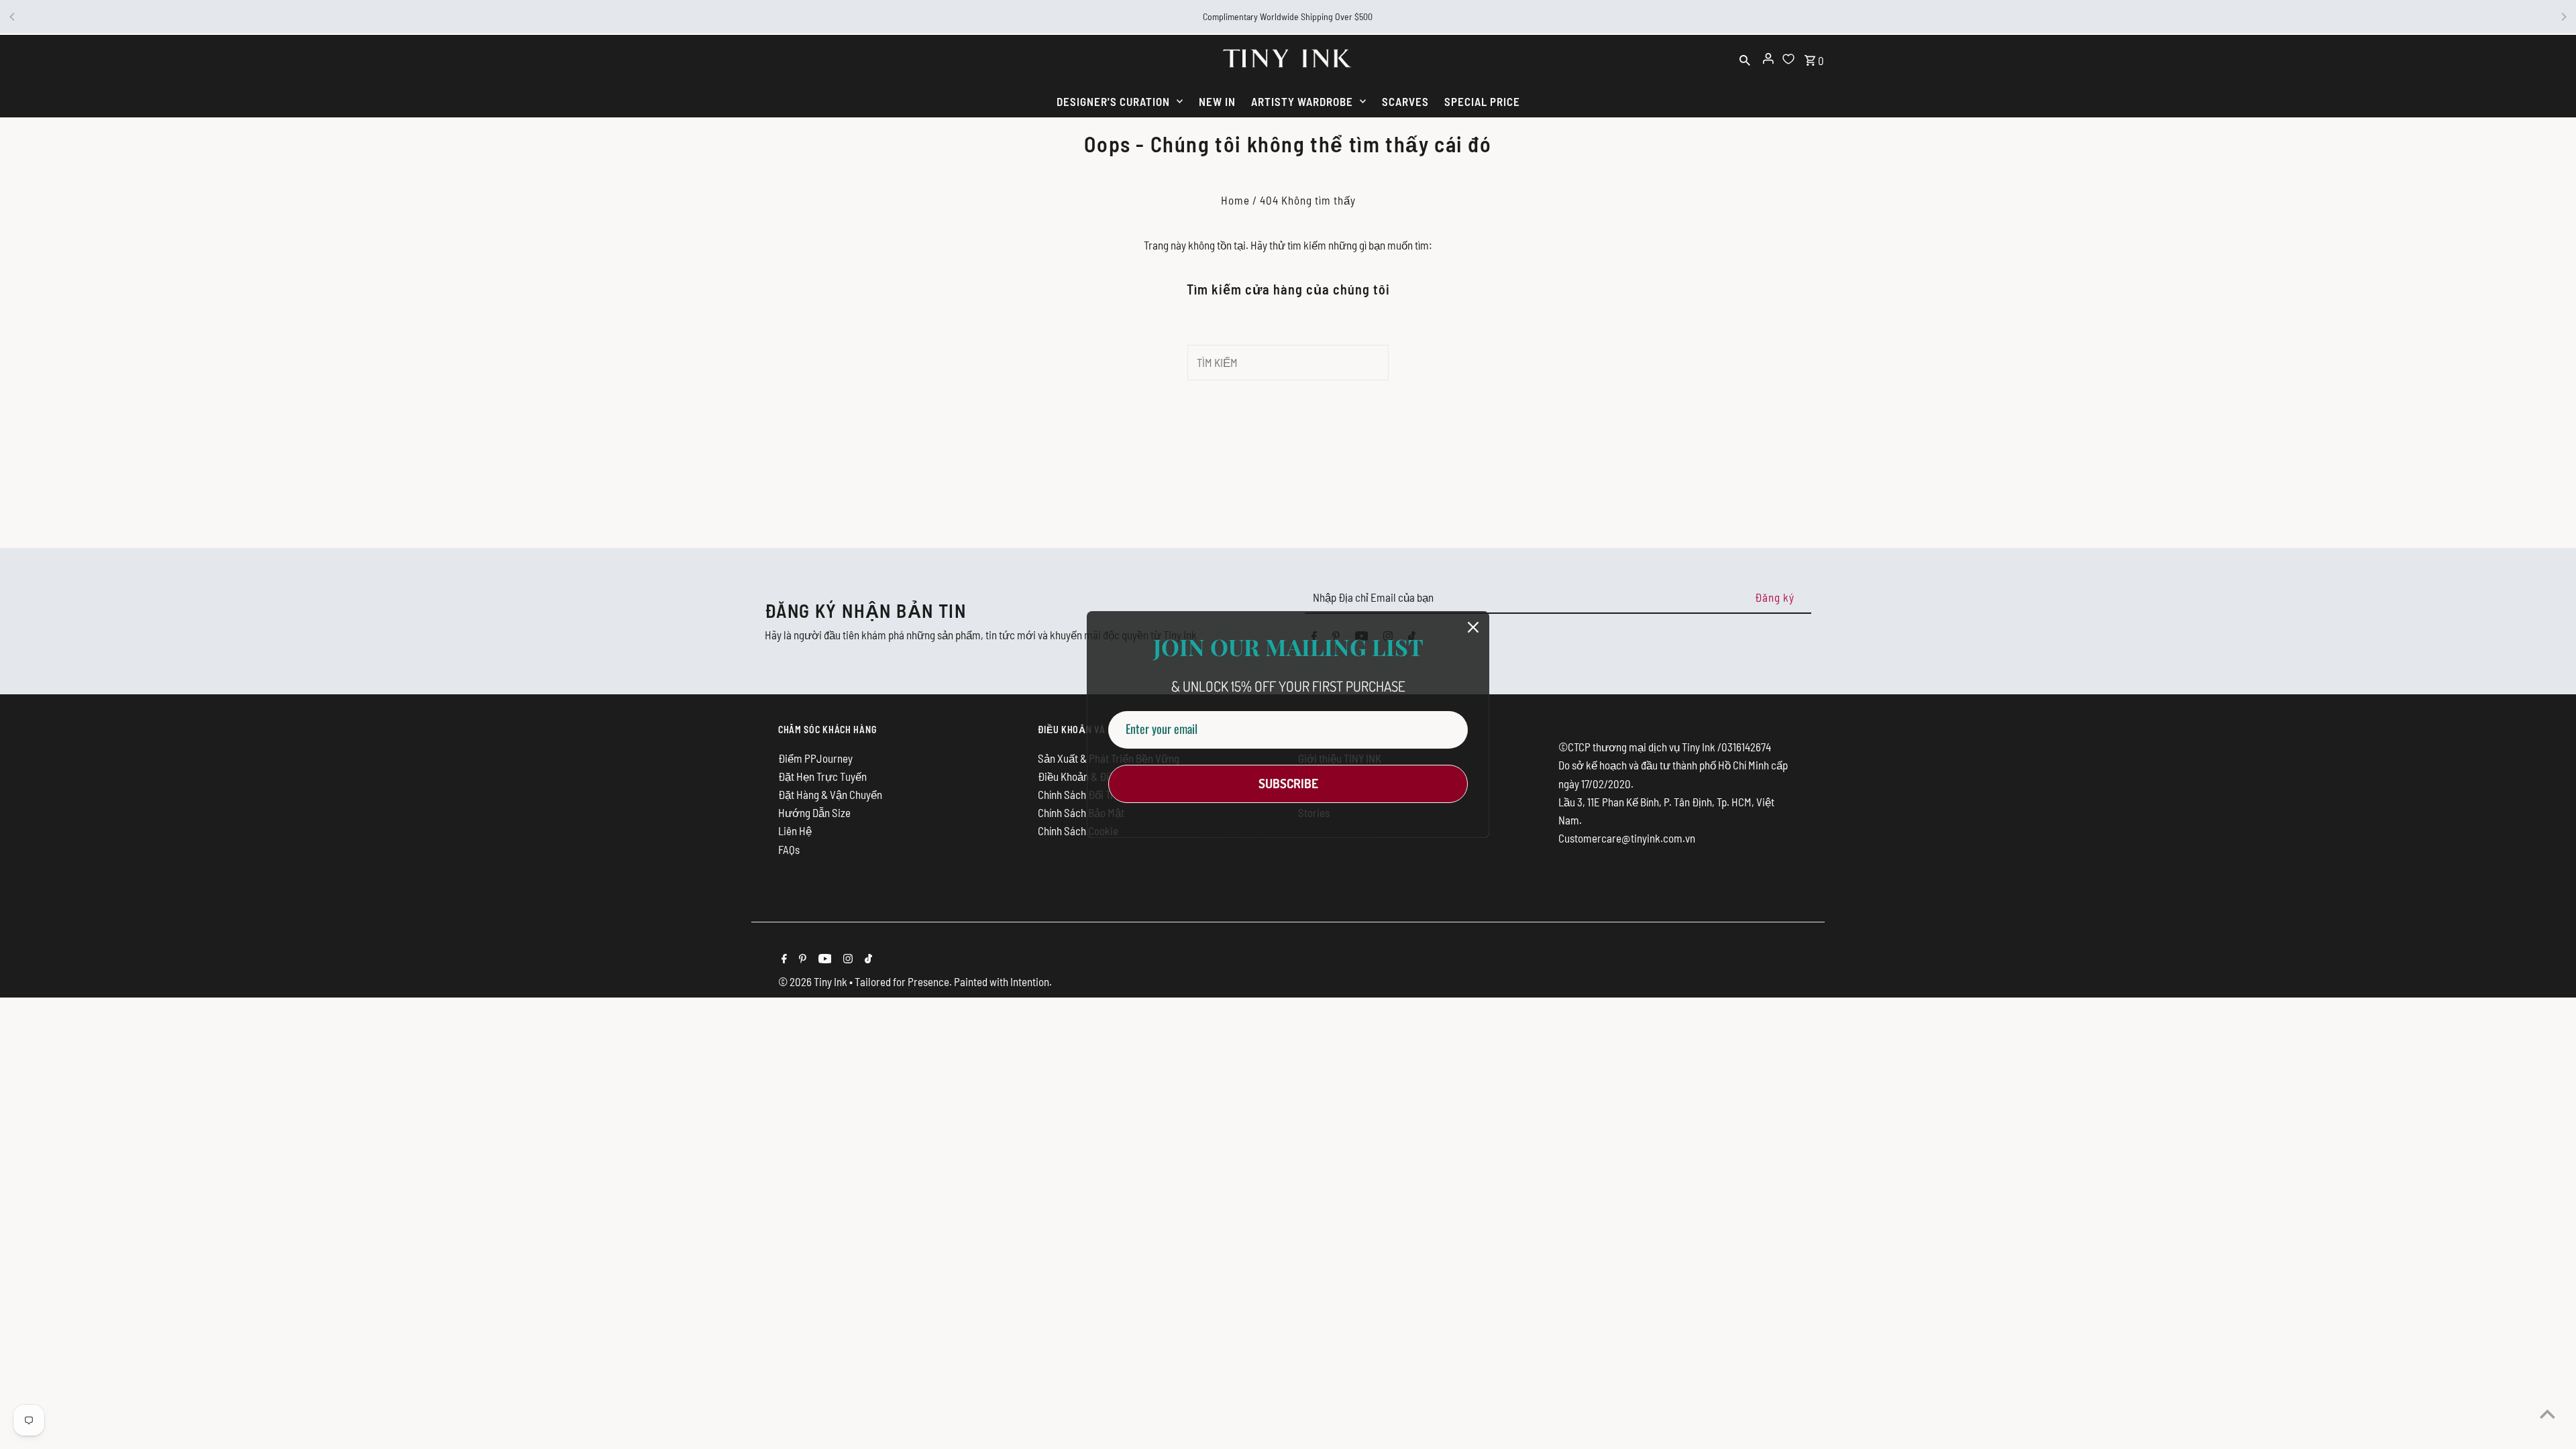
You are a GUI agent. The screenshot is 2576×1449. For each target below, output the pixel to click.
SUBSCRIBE (1288, 783)
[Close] (1473, 627)
